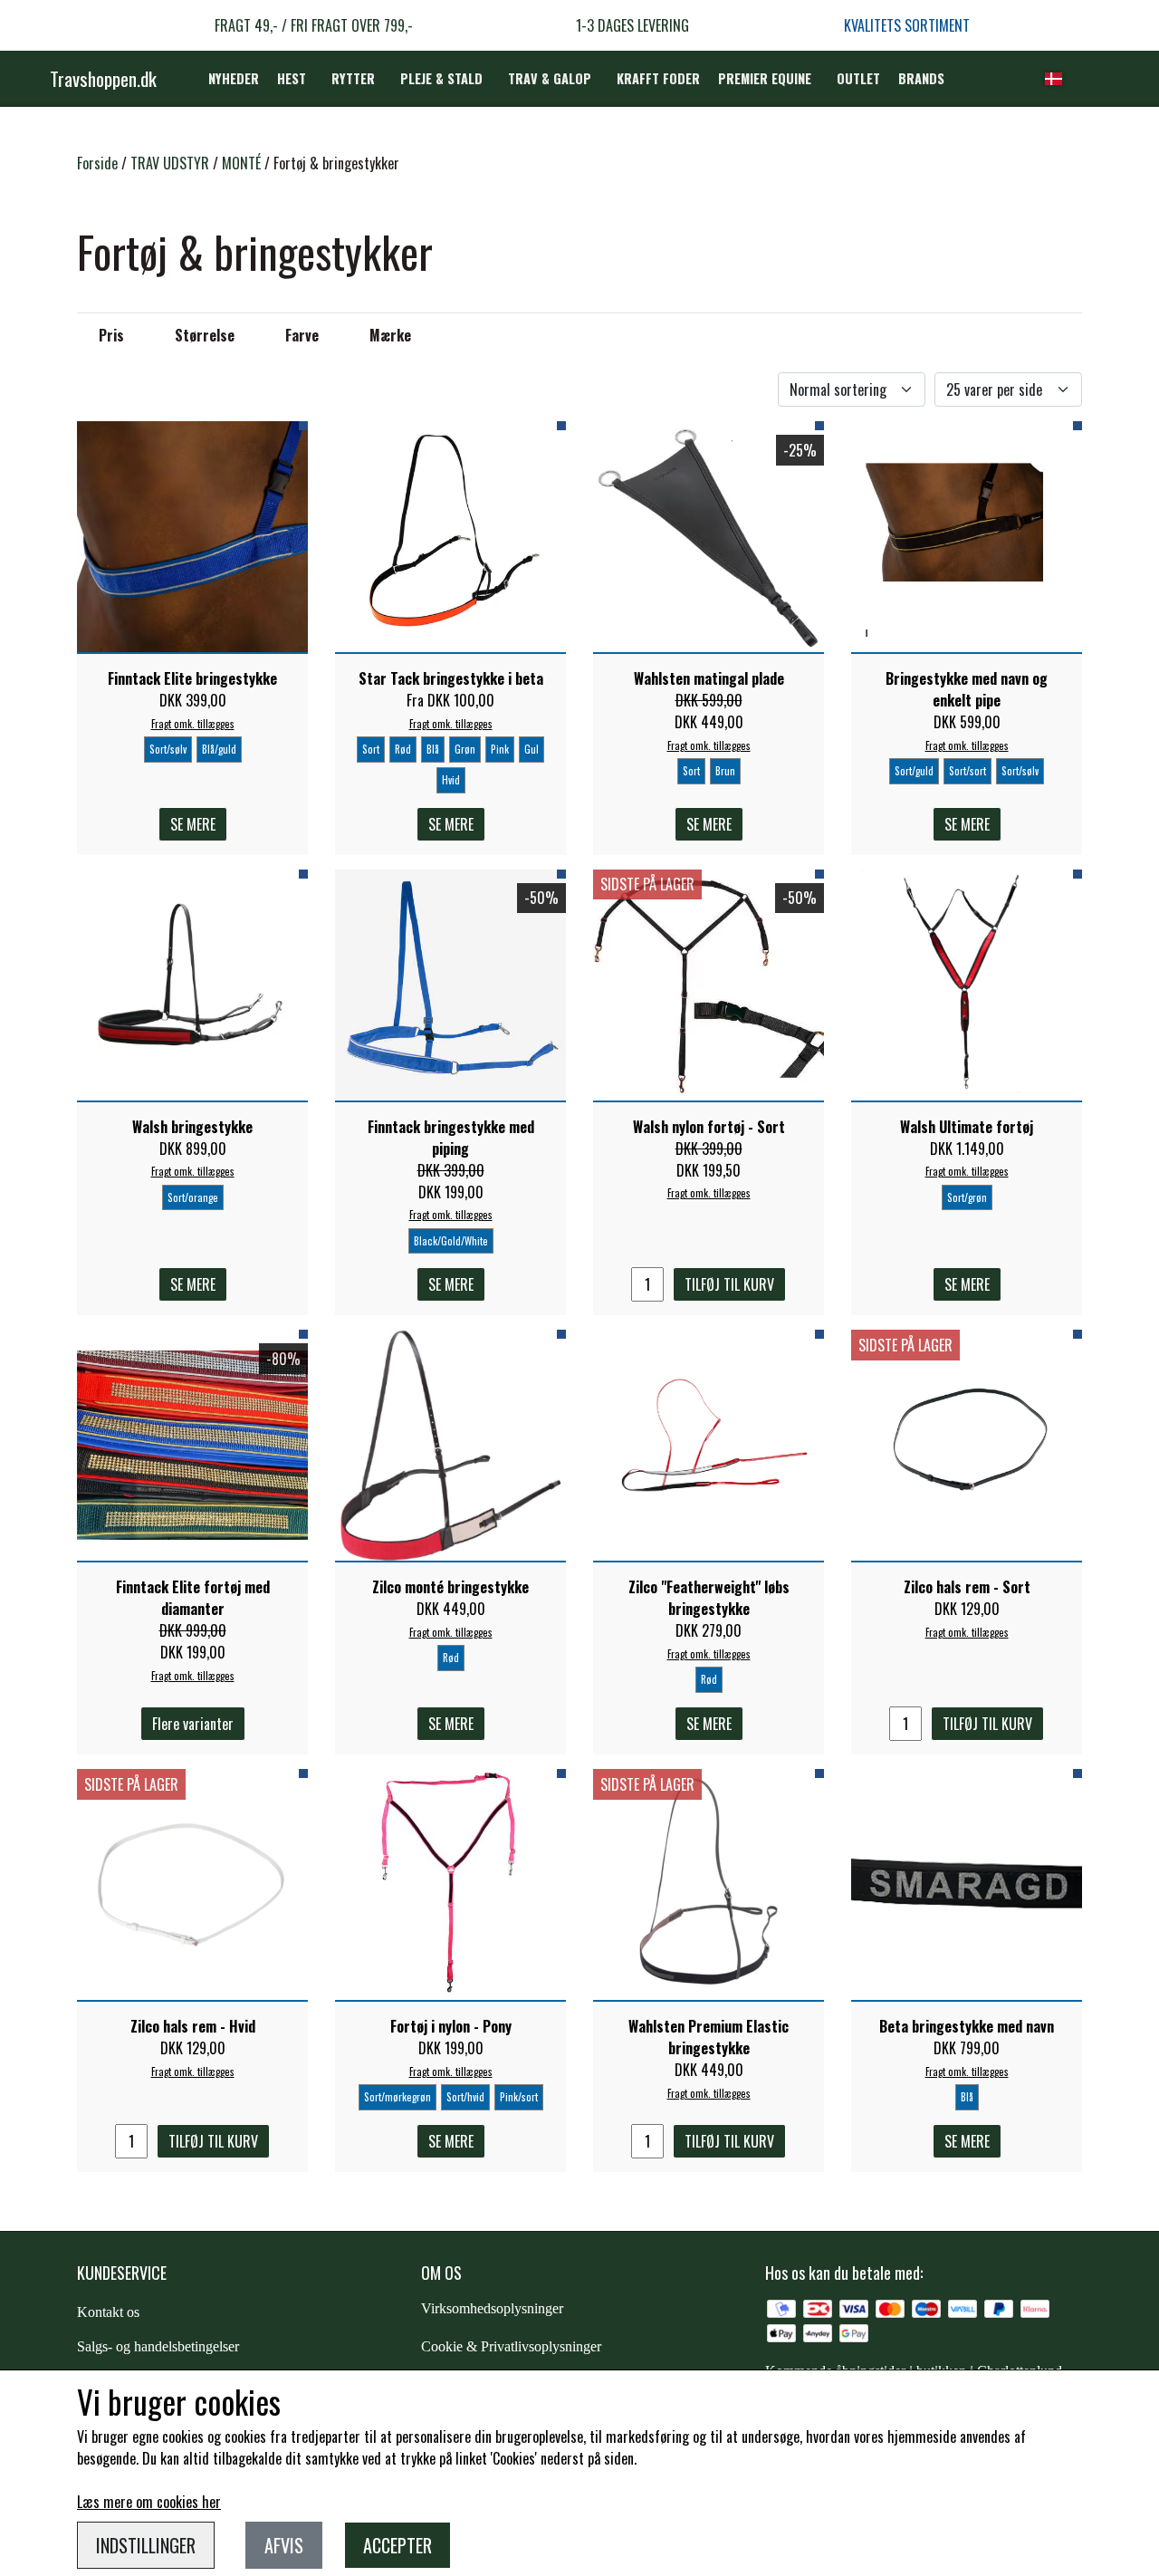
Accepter (398, 2545)
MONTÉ (241, 163)
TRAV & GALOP (550, 78)
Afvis (284, 2545)
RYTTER (353, 78)
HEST (292, 78)
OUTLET (858, 78)
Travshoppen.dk (103, 78)
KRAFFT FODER (658, 78)
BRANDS (921, 78)
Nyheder (234, 78)
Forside (97, 163)
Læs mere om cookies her (149, 2502)
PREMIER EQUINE (765, 78)
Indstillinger (146, 2545)
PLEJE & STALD (441, 78)
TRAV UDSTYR (170, 163)
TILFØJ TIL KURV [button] (729, 1284)
